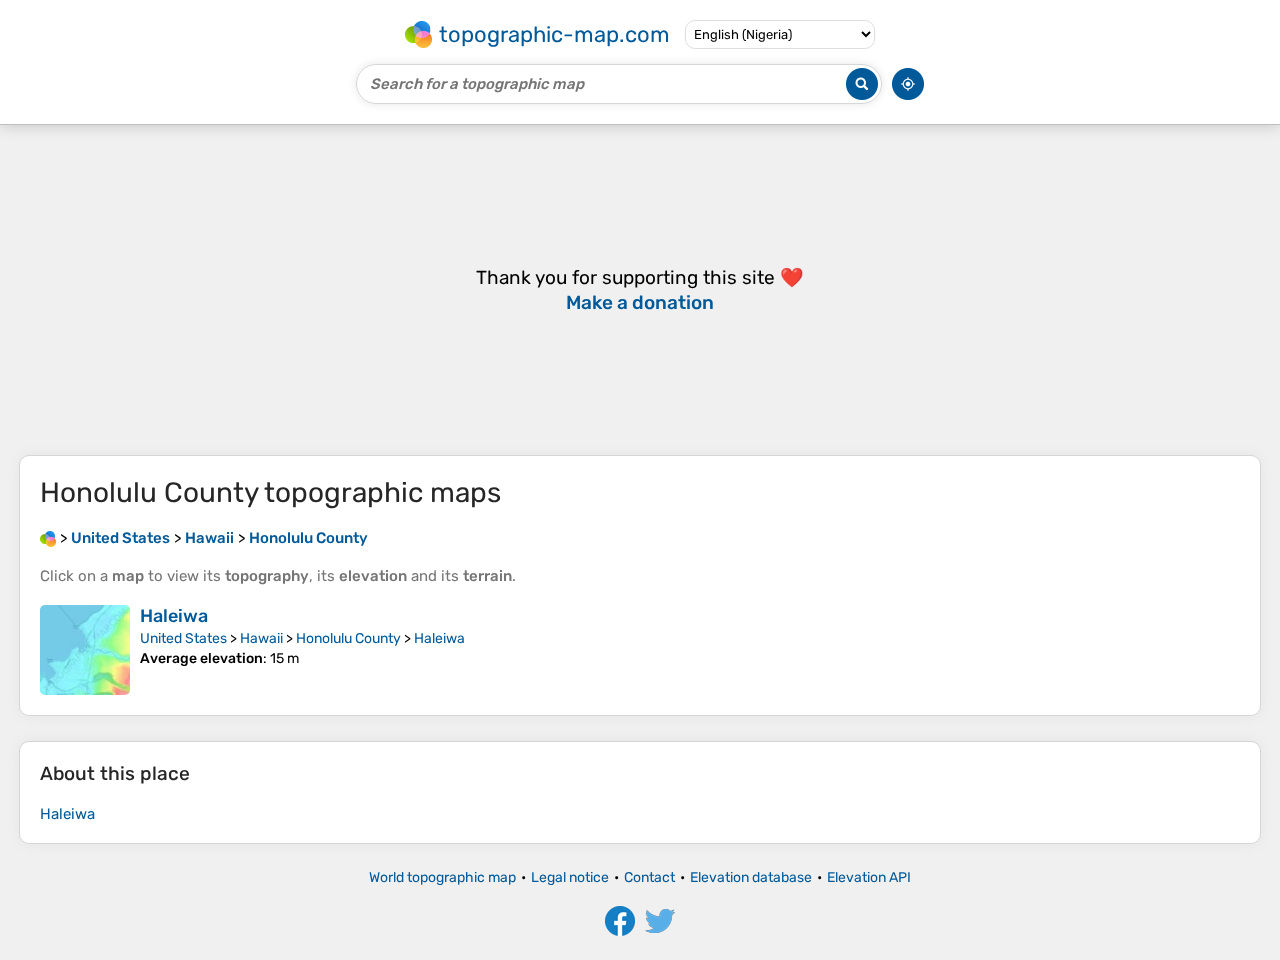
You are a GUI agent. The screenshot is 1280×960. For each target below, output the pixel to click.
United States (183, 638)
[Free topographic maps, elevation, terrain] (48, 538)
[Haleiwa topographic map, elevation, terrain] (85, 650)
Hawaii (261, 638)
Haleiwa (174, 616)
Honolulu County (348, 638)
